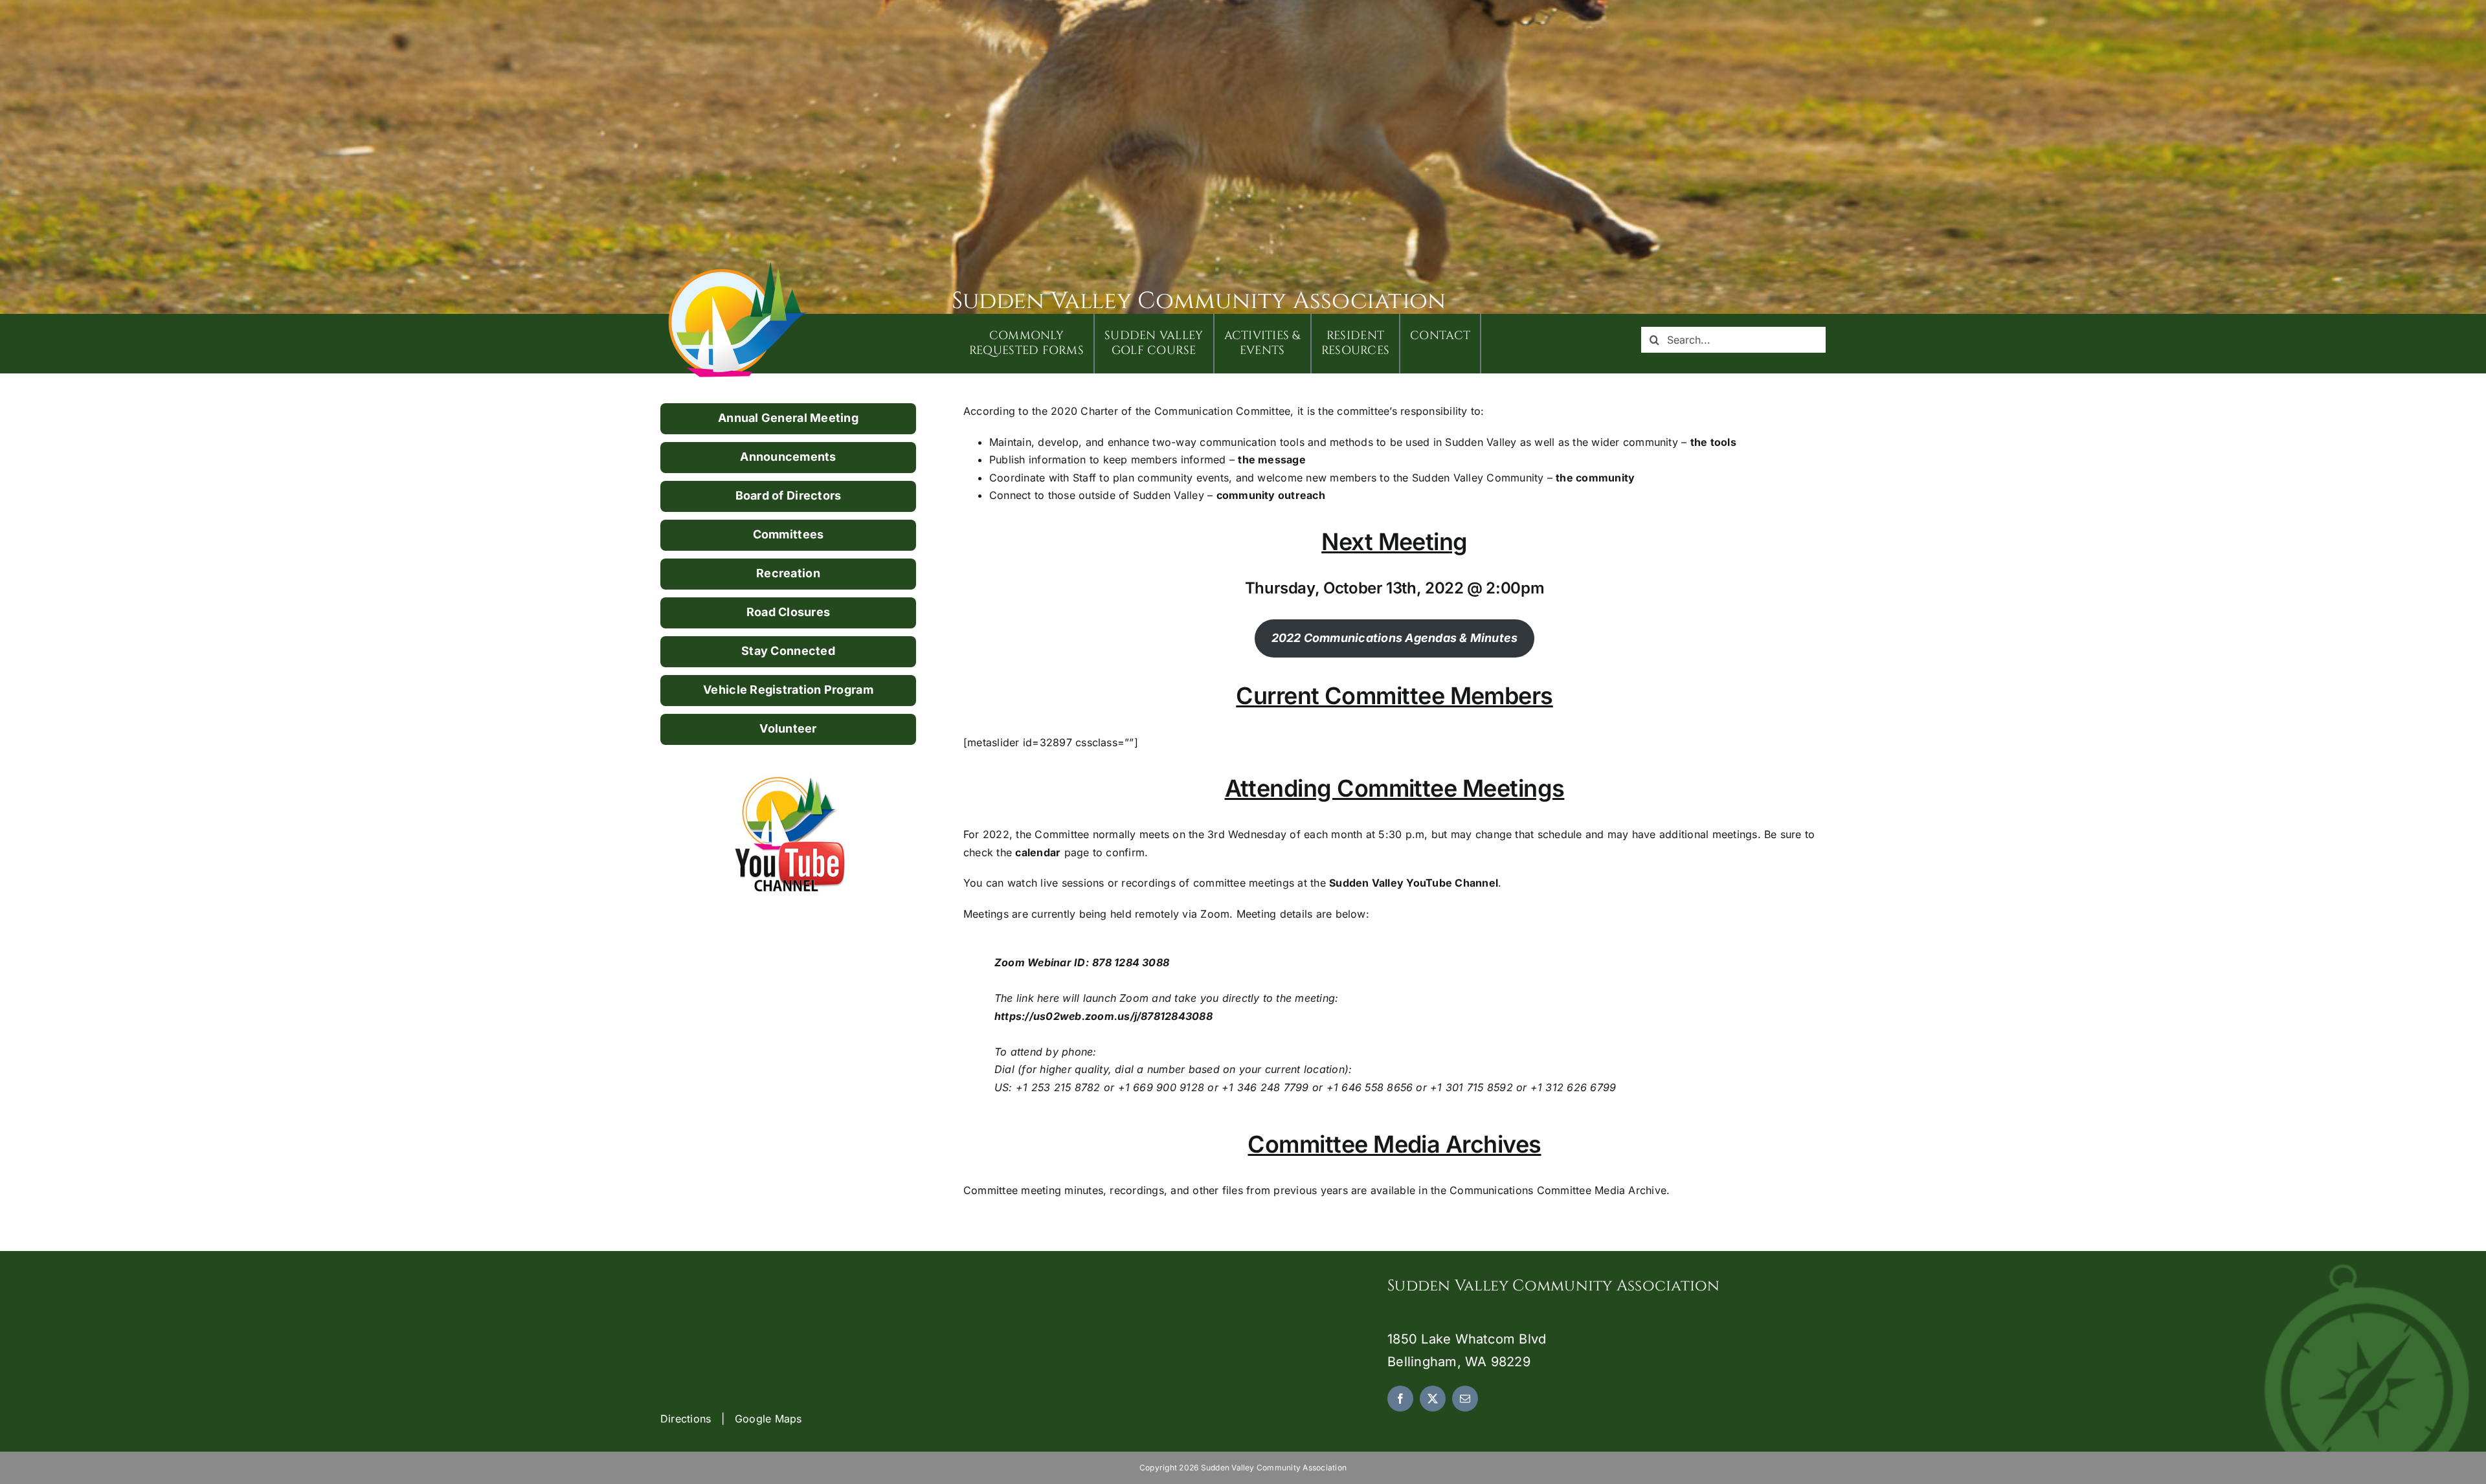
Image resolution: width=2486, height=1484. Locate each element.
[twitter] (1433, 1399)
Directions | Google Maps (731, 1419)
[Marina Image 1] (738, 267)
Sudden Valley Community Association (1199, 301)
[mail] (1465, 1399)
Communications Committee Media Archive (1558, 1190)
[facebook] (1400, 1399)
